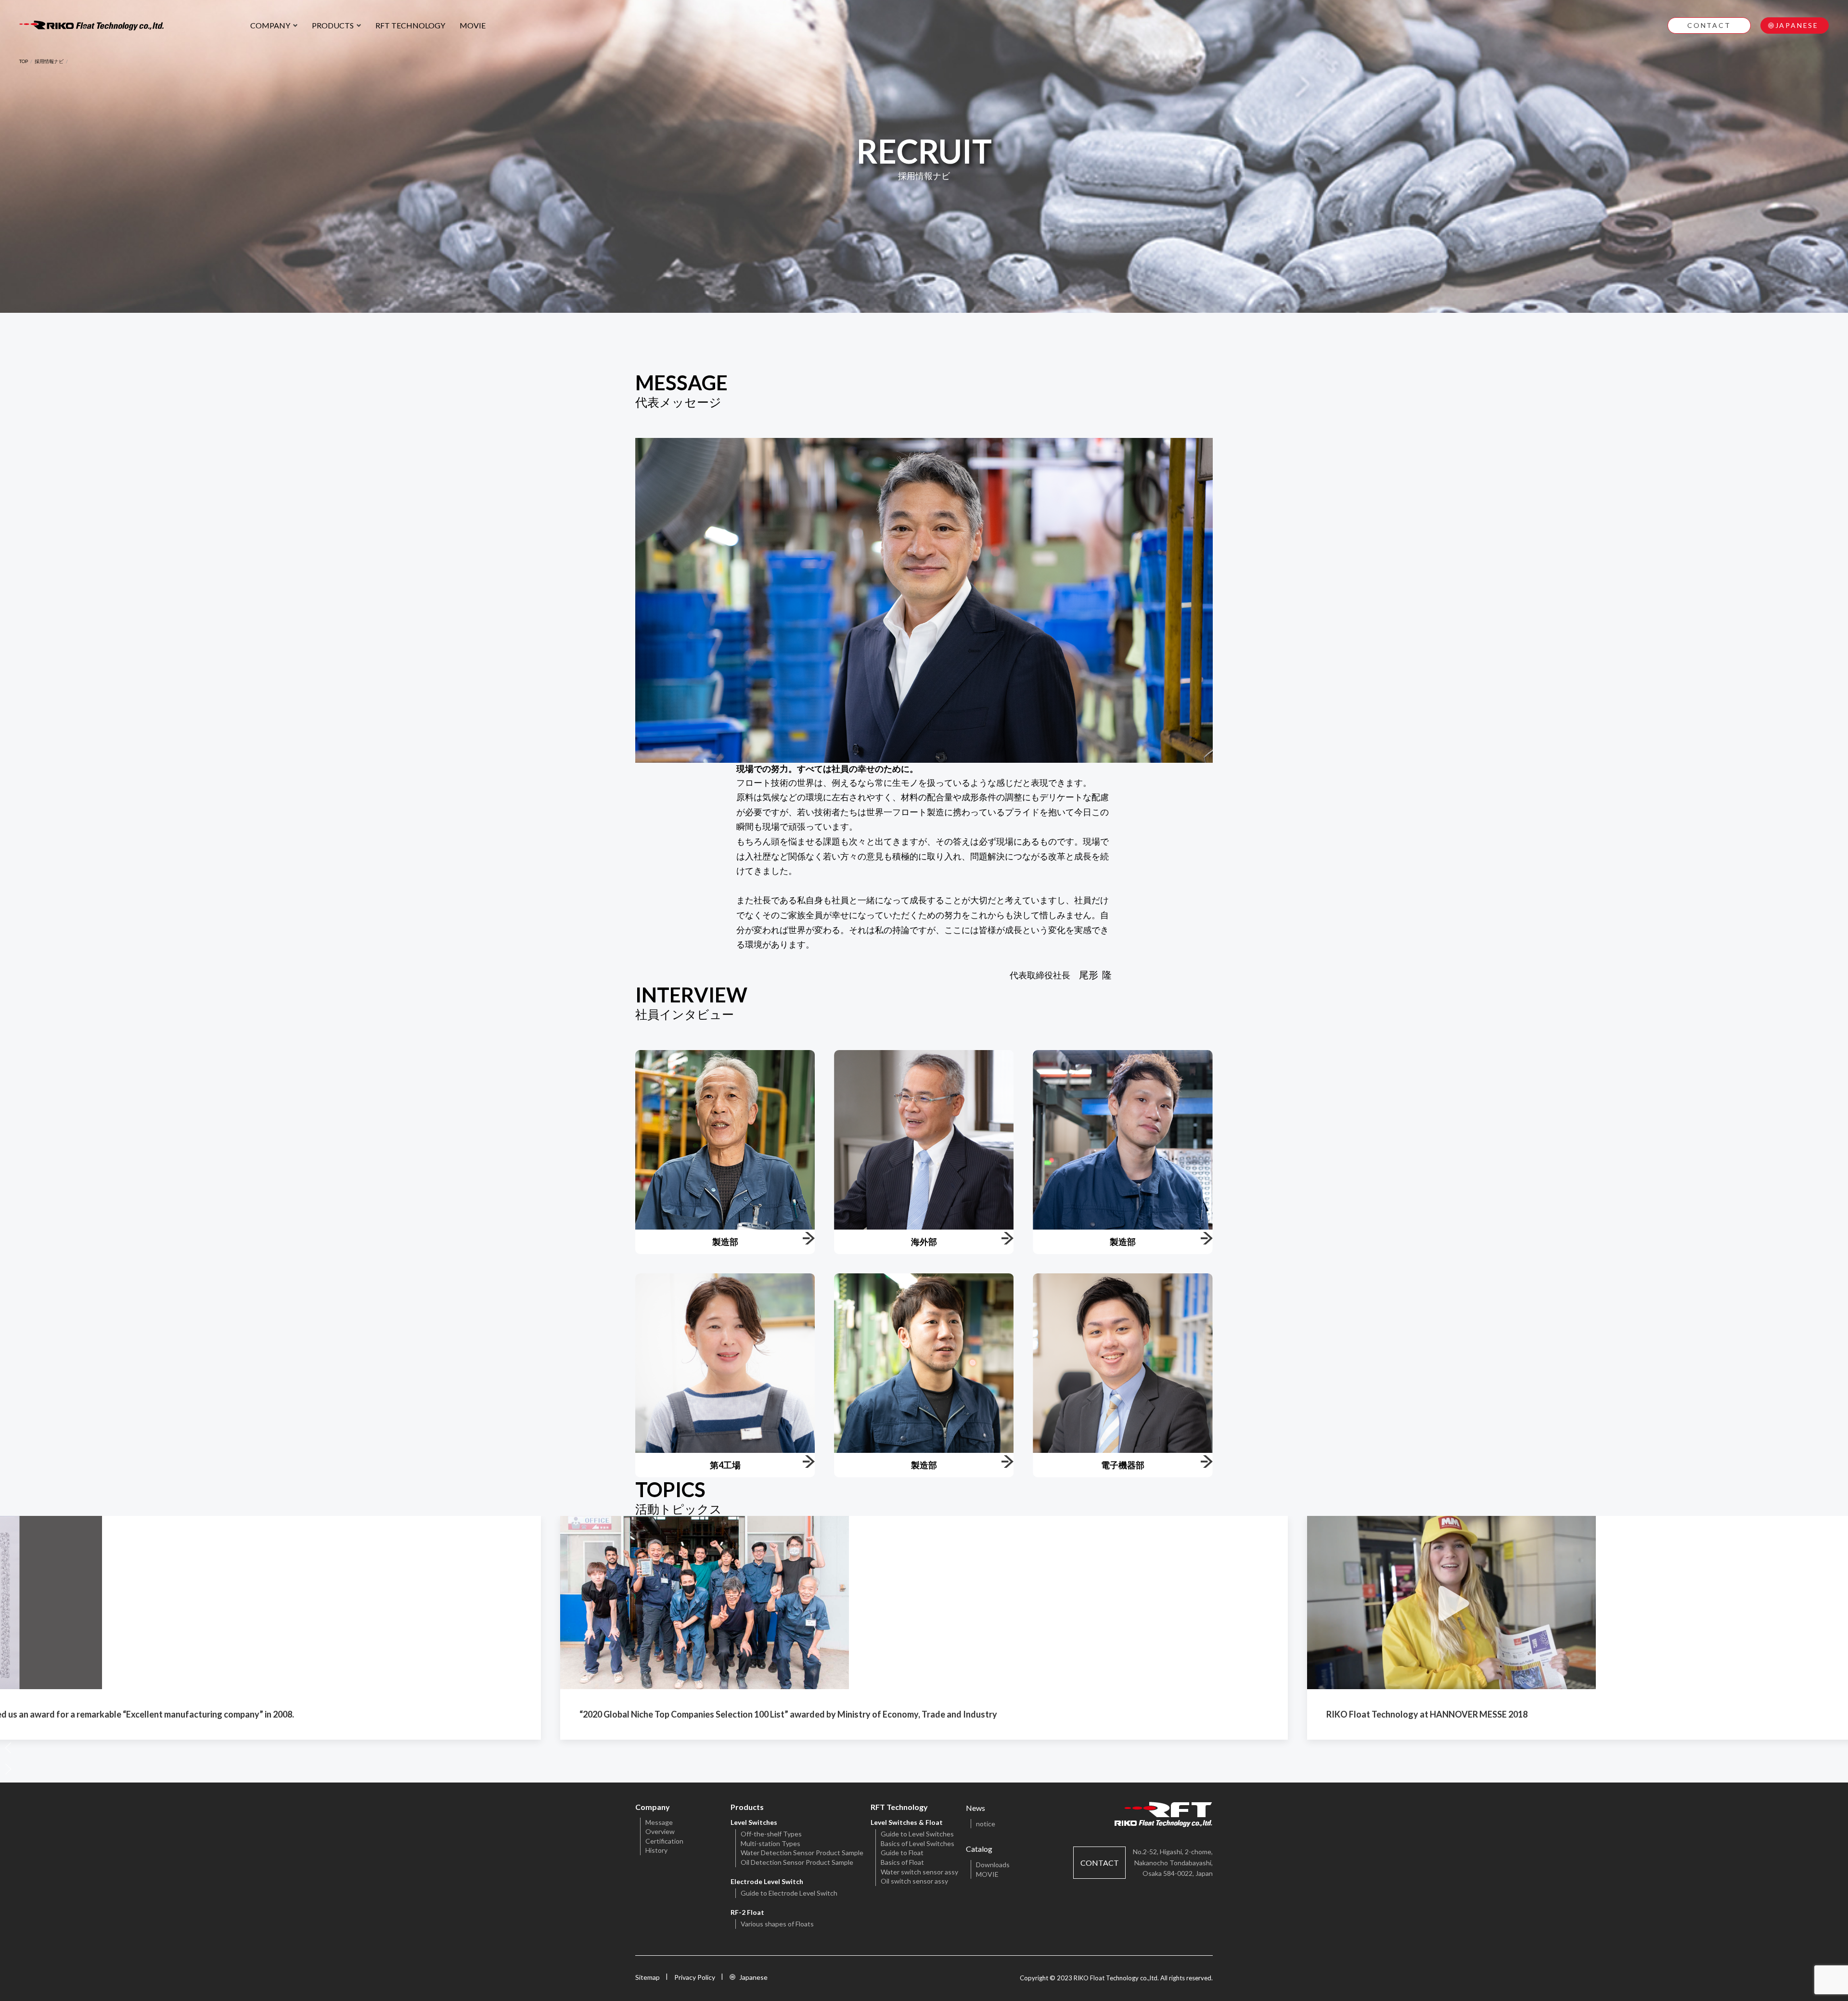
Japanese (753, 1977)
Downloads (993, 1865)
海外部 (924, 1242)
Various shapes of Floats (777, 1924)
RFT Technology (899, 1807)
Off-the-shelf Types (771, 1834)
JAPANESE (1797, 25)
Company (653, 1807)
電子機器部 (1123, 1465)
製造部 (725, 1242)
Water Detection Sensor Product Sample (802, 1853)
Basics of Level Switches (918, 1843)
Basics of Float (902, 1862)
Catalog (979, 1849)
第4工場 (725, 1465)
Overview (660, 1831)
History (656, 1850)
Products (747, 1807)
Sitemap (648, 1977)
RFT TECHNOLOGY (410, 25)
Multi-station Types (770, 1843)
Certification (664, 1841)
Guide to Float (902, 1853)
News (975, 1808)
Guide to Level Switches (917, 1834)
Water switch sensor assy (919, 1872)
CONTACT (1709, 25)
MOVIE (473, 25)
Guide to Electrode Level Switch (789, 1893)
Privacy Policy (695, 1977)
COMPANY (270, 25)
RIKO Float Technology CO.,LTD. (91, 26)
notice (986, 1824)
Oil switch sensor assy (914, 1881)
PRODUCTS (333, 25)
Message (659, 1822)
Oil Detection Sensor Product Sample (797, 1862)
